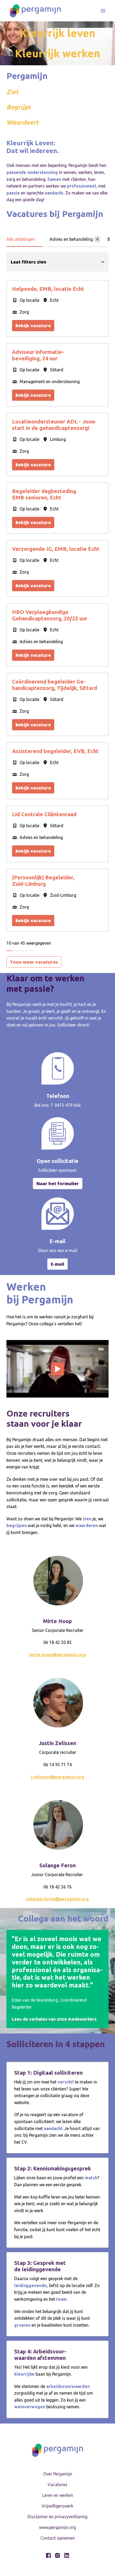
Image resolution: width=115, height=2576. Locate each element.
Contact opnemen (58, 2538)
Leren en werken (58, 2495)
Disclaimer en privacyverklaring (57, 2517)
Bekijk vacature (33, 326)
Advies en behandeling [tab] (74, 239)
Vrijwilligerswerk (57, 2506)
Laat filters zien (28, 262)
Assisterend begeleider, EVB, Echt (55, 751)
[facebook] (48, 2555)
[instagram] (57, 2555)
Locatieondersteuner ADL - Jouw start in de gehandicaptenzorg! (54, 425)
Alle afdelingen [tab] (21, 239)
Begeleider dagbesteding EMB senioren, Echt (44, 494)
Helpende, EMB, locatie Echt (48, 289)
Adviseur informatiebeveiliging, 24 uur (38, 355)
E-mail (57, 1264)
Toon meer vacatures (34, 962)
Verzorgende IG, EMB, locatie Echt (56, 549)
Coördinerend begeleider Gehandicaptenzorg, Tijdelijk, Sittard (55, 685)
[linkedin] (67, 2555)
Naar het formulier (58, 1184)
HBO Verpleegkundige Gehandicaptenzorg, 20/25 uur (50, 615)
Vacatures (57, 2485)
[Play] (57, 1369)
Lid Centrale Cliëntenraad (44, 814)
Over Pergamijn (58, 2474)
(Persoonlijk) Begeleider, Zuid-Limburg (43, 881)
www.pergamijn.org (57, 2527)
